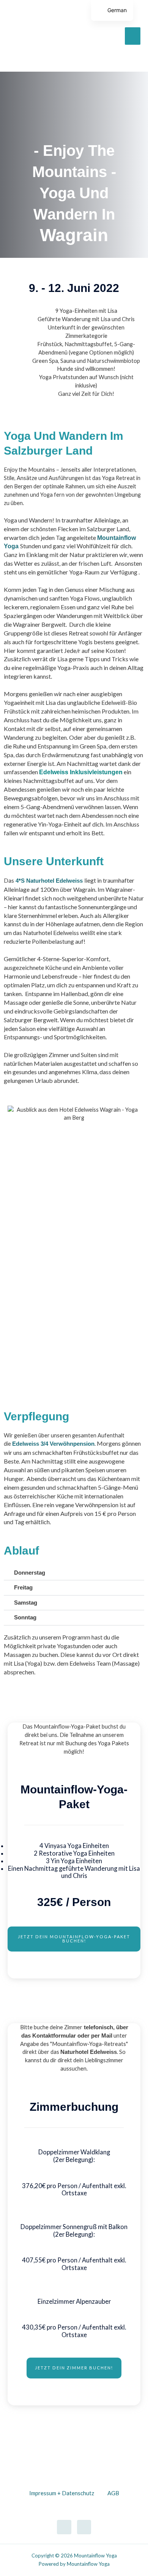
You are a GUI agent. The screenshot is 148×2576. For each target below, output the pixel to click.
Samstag (26, 1603)
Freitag (23, 1588)
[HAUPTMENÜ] (133, 36)
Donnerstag (30, 1573)
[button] (74, 1573)
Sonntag (25, 1617)
